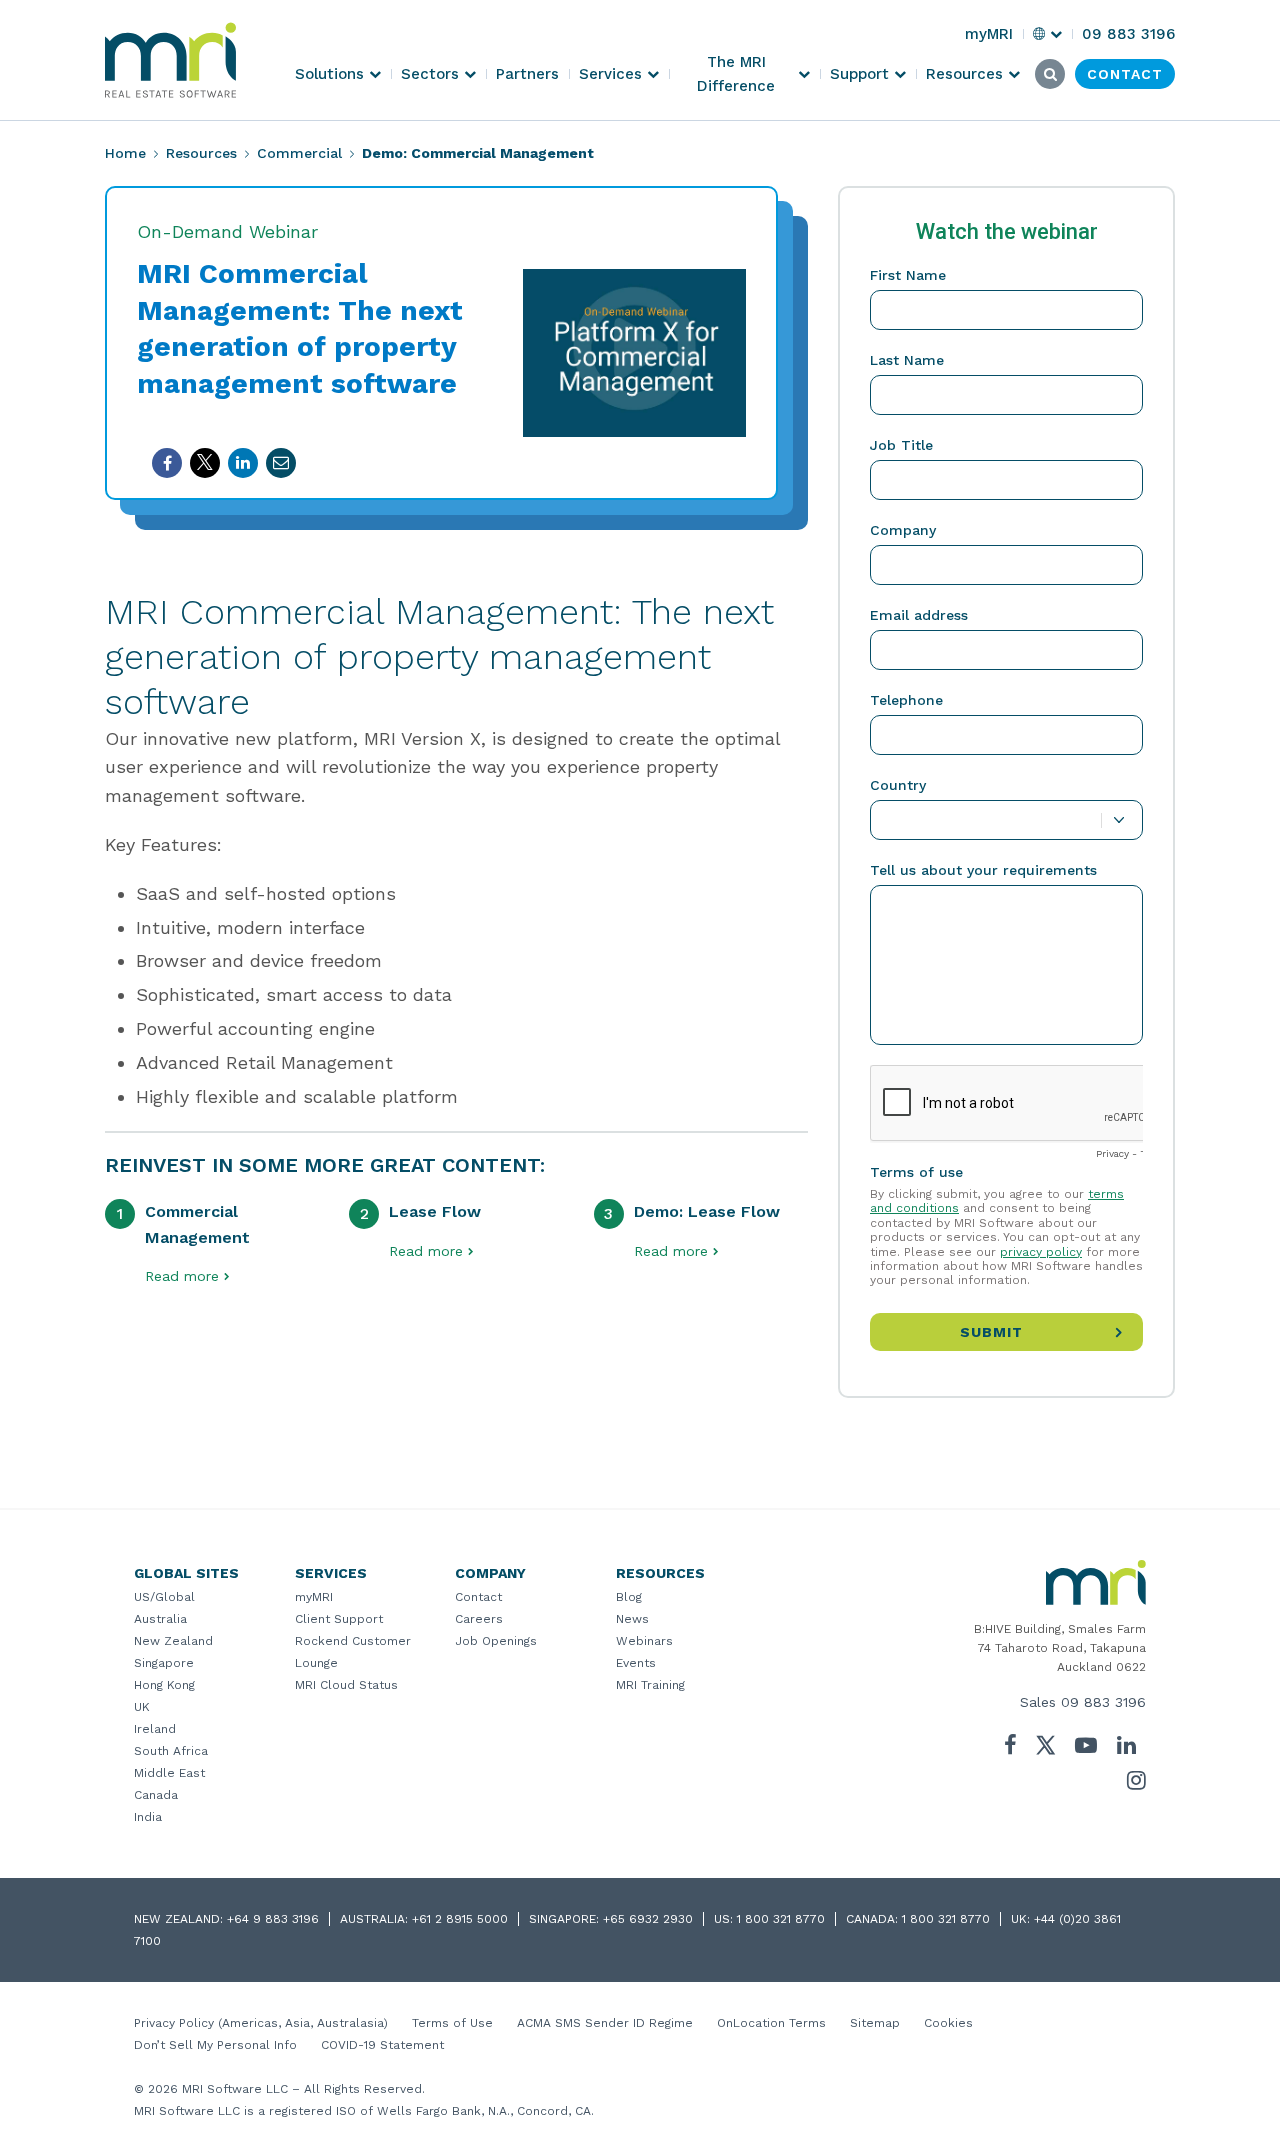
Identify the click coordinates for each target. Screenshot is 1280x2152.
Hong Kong (164, 1685)
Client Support (339, 1619)
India (148, 1817)
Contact (478, 1597)
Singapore (164, 1663)
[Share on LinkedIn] (243, 463)
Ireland (155, 1729)
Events (636, 1663)
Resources (201, 153)
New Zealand (173, 1641)
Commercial (299, 153)
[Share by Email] (281, 463)
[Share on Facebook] (167, 463)
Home (125, 153)
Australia (160, 1619)
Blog (629, 1597)
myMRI (314, 1597)
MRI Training (650, 1685)
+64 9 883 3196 (273, 1919)
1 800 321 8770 (781, 1919)
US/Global (164, 1597)
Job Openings (496, 1641)
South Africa (171, 1751)
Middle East (169, 1773)
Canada (156, 1795)
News (632, 1619)
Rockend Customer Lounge (353, 1652)
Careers (479, 1619)
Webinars (644, 1641)
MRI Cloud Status (346, 1685)
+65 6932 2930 (648, 1919)
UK (142, 1707)
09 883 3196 (1103, 1702)
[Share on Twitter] (205, 463)
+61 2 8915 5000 (460, 1919)
